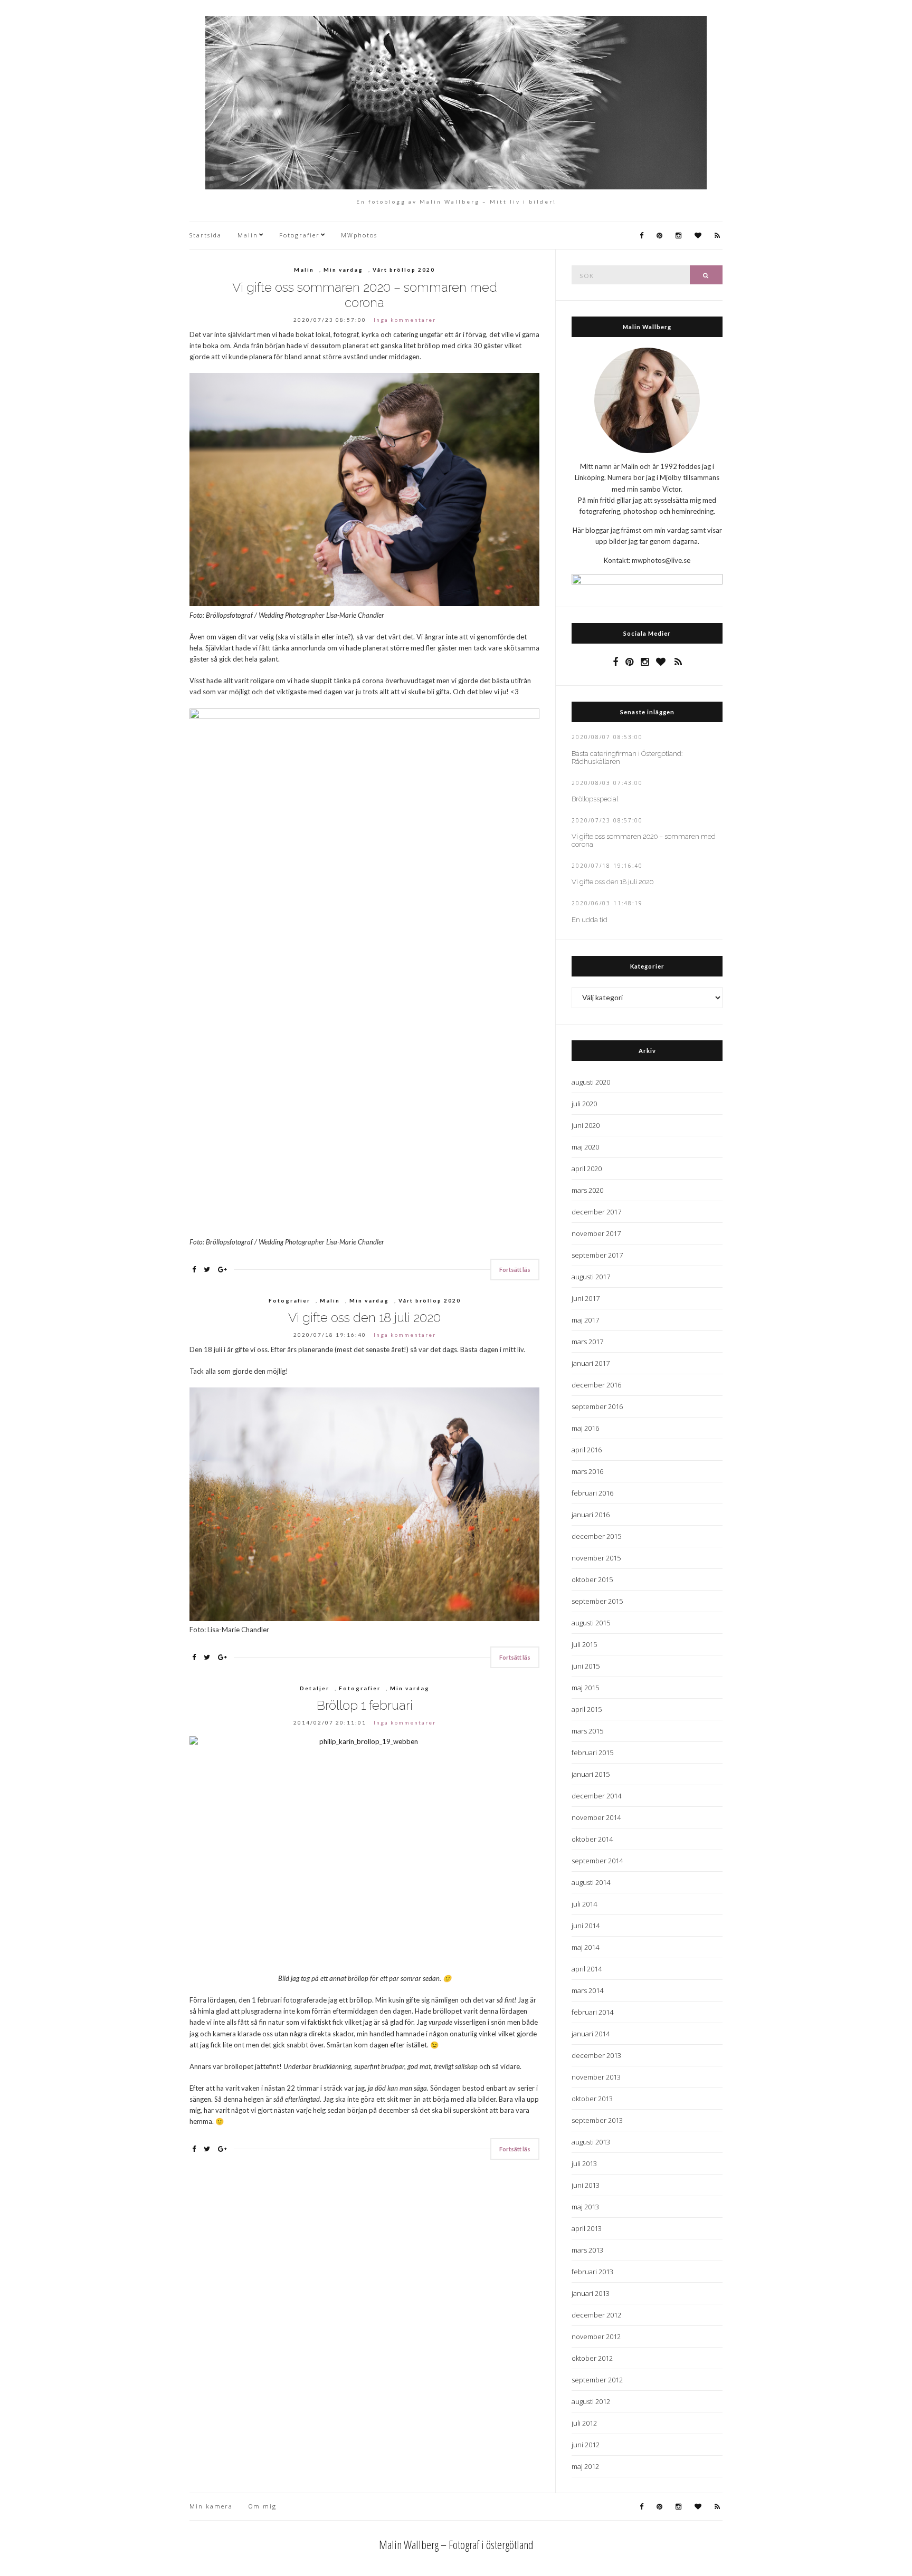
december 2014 (596, 1796)
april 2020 (587, 1169)
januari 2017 (591, 1363)
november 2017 (596, 1233)
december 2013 (596, 2055)
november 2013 (596, 2077)
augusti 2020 (591, 1082)
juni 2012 (586, 2445)
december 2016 (596, 1385)
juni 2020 (586, 1125)
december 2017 (596, 1212)
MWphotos (359, 235)
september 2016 (597, 1406)
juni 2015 (586, 1666)
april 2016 (587, 1450)
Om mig (263, 2506)
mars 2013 (587, 2250)
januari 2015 (591, 1774)
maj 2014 (585, 1947)
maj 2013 (585, 2207)
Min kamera (211, 2506)
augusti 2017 (591, 1277)
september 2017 (597, 1255)
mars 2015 (587, 1731)
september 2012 (597, 2380)
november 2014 (596, 1817)
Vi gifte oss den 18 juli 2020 (364, 1318)
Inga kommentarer (405, 320)
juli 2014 (584, 1904)
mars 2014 (587, 1990)
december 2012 (596, 2315)
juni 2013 (586, 2185)
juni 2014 (586, 1926)
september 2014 (597, 1861)
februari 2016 (592, 1493)
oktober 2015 (592, 1579)
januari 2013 (591, 2293)
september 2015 (597, 1601)
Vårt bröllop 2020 (404, 270)
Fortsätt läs (515, 1270)
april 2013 (587, 2228)
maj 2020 (585, 1147)
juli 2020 (584, 1104)
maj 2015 (585, 1688)
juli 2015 (584, 1644)
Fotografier (300, 235)
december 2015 (596, 1536)
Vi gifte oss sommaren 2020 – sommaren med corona (365, 295)
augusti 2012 (591, 2401)
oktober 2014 (592, 1839)
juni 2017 (586, 1298)
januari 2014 (591, 2034)
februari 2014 (592, 2012)
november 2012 (596, 2336)
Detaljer (315, 1688)
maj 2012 (585, 2466)
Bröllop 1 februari (365, 1705)
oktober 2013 (592, 2099)
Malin (248, 235)
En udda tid (590, 920)
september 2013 (597, 2120)
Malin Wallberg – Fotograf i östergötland (456, 2544)
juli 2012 (584, 2423)
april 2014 (587, 1969)
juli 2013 (584, 2163)
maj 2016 (585, 1428)
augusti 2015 (591, 1623)
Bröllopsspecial (595, 799)
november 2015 (596, 1558)
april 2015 (587, 1709)
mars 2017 (587, 1342)
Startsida (206, 235)
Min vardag (343, 270)
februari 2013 (592, 2272)
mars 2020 (587, 1190)
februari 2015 (592, 1753)
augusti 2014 (591, 1882)
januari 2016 (591, 1515)
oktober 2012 (592, 2358)
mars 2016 (587, 1471)
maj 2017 (585, 1320)
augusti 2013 (591, 2142)
